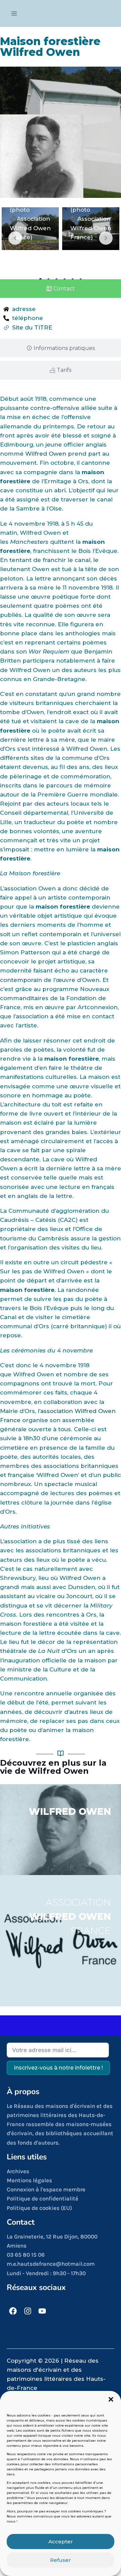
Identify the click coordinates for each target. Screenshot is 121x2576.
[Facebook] (13, 2311)
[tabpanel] (30, 229)
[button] (111, 2399)
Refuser (61, 2560)
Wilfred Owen (46, 454)
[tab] (61, 289)
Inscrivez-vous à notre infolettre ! (58, 2068)
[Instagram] (28, 2311)
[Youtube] (43, 2311)
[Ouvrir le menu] (14, 13)
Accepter (61, 2542)
